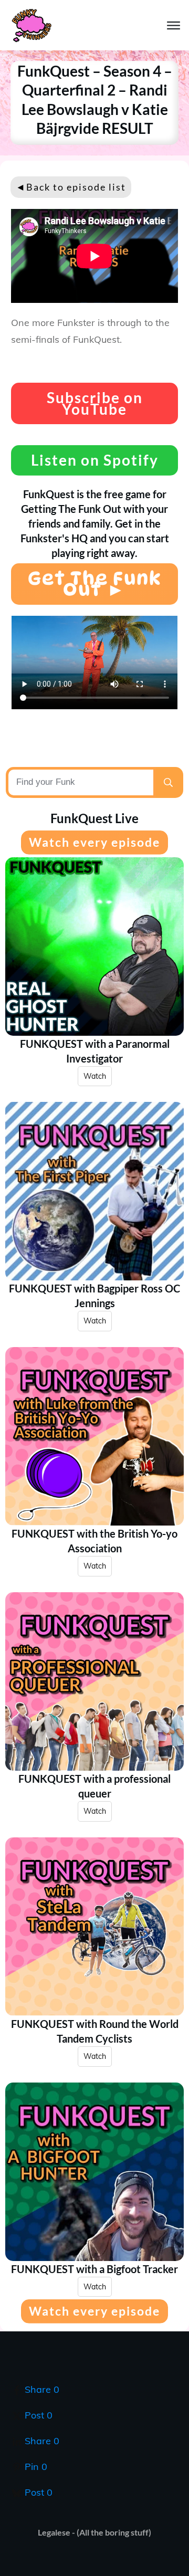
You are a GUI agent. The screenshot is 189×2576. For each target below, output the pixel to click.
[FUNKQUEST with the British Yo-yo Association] (94, 1436)
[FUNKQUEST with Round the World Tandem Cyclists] (94, 1927)
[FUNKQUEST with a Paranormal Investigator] (94, 947)
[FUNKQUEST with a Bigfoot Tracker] (94, 2172)
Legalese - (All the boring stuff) (94, 2532)
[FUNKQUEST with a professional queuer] (94, 1681)
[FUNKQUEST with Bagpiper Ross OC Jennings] (94, 1191)
